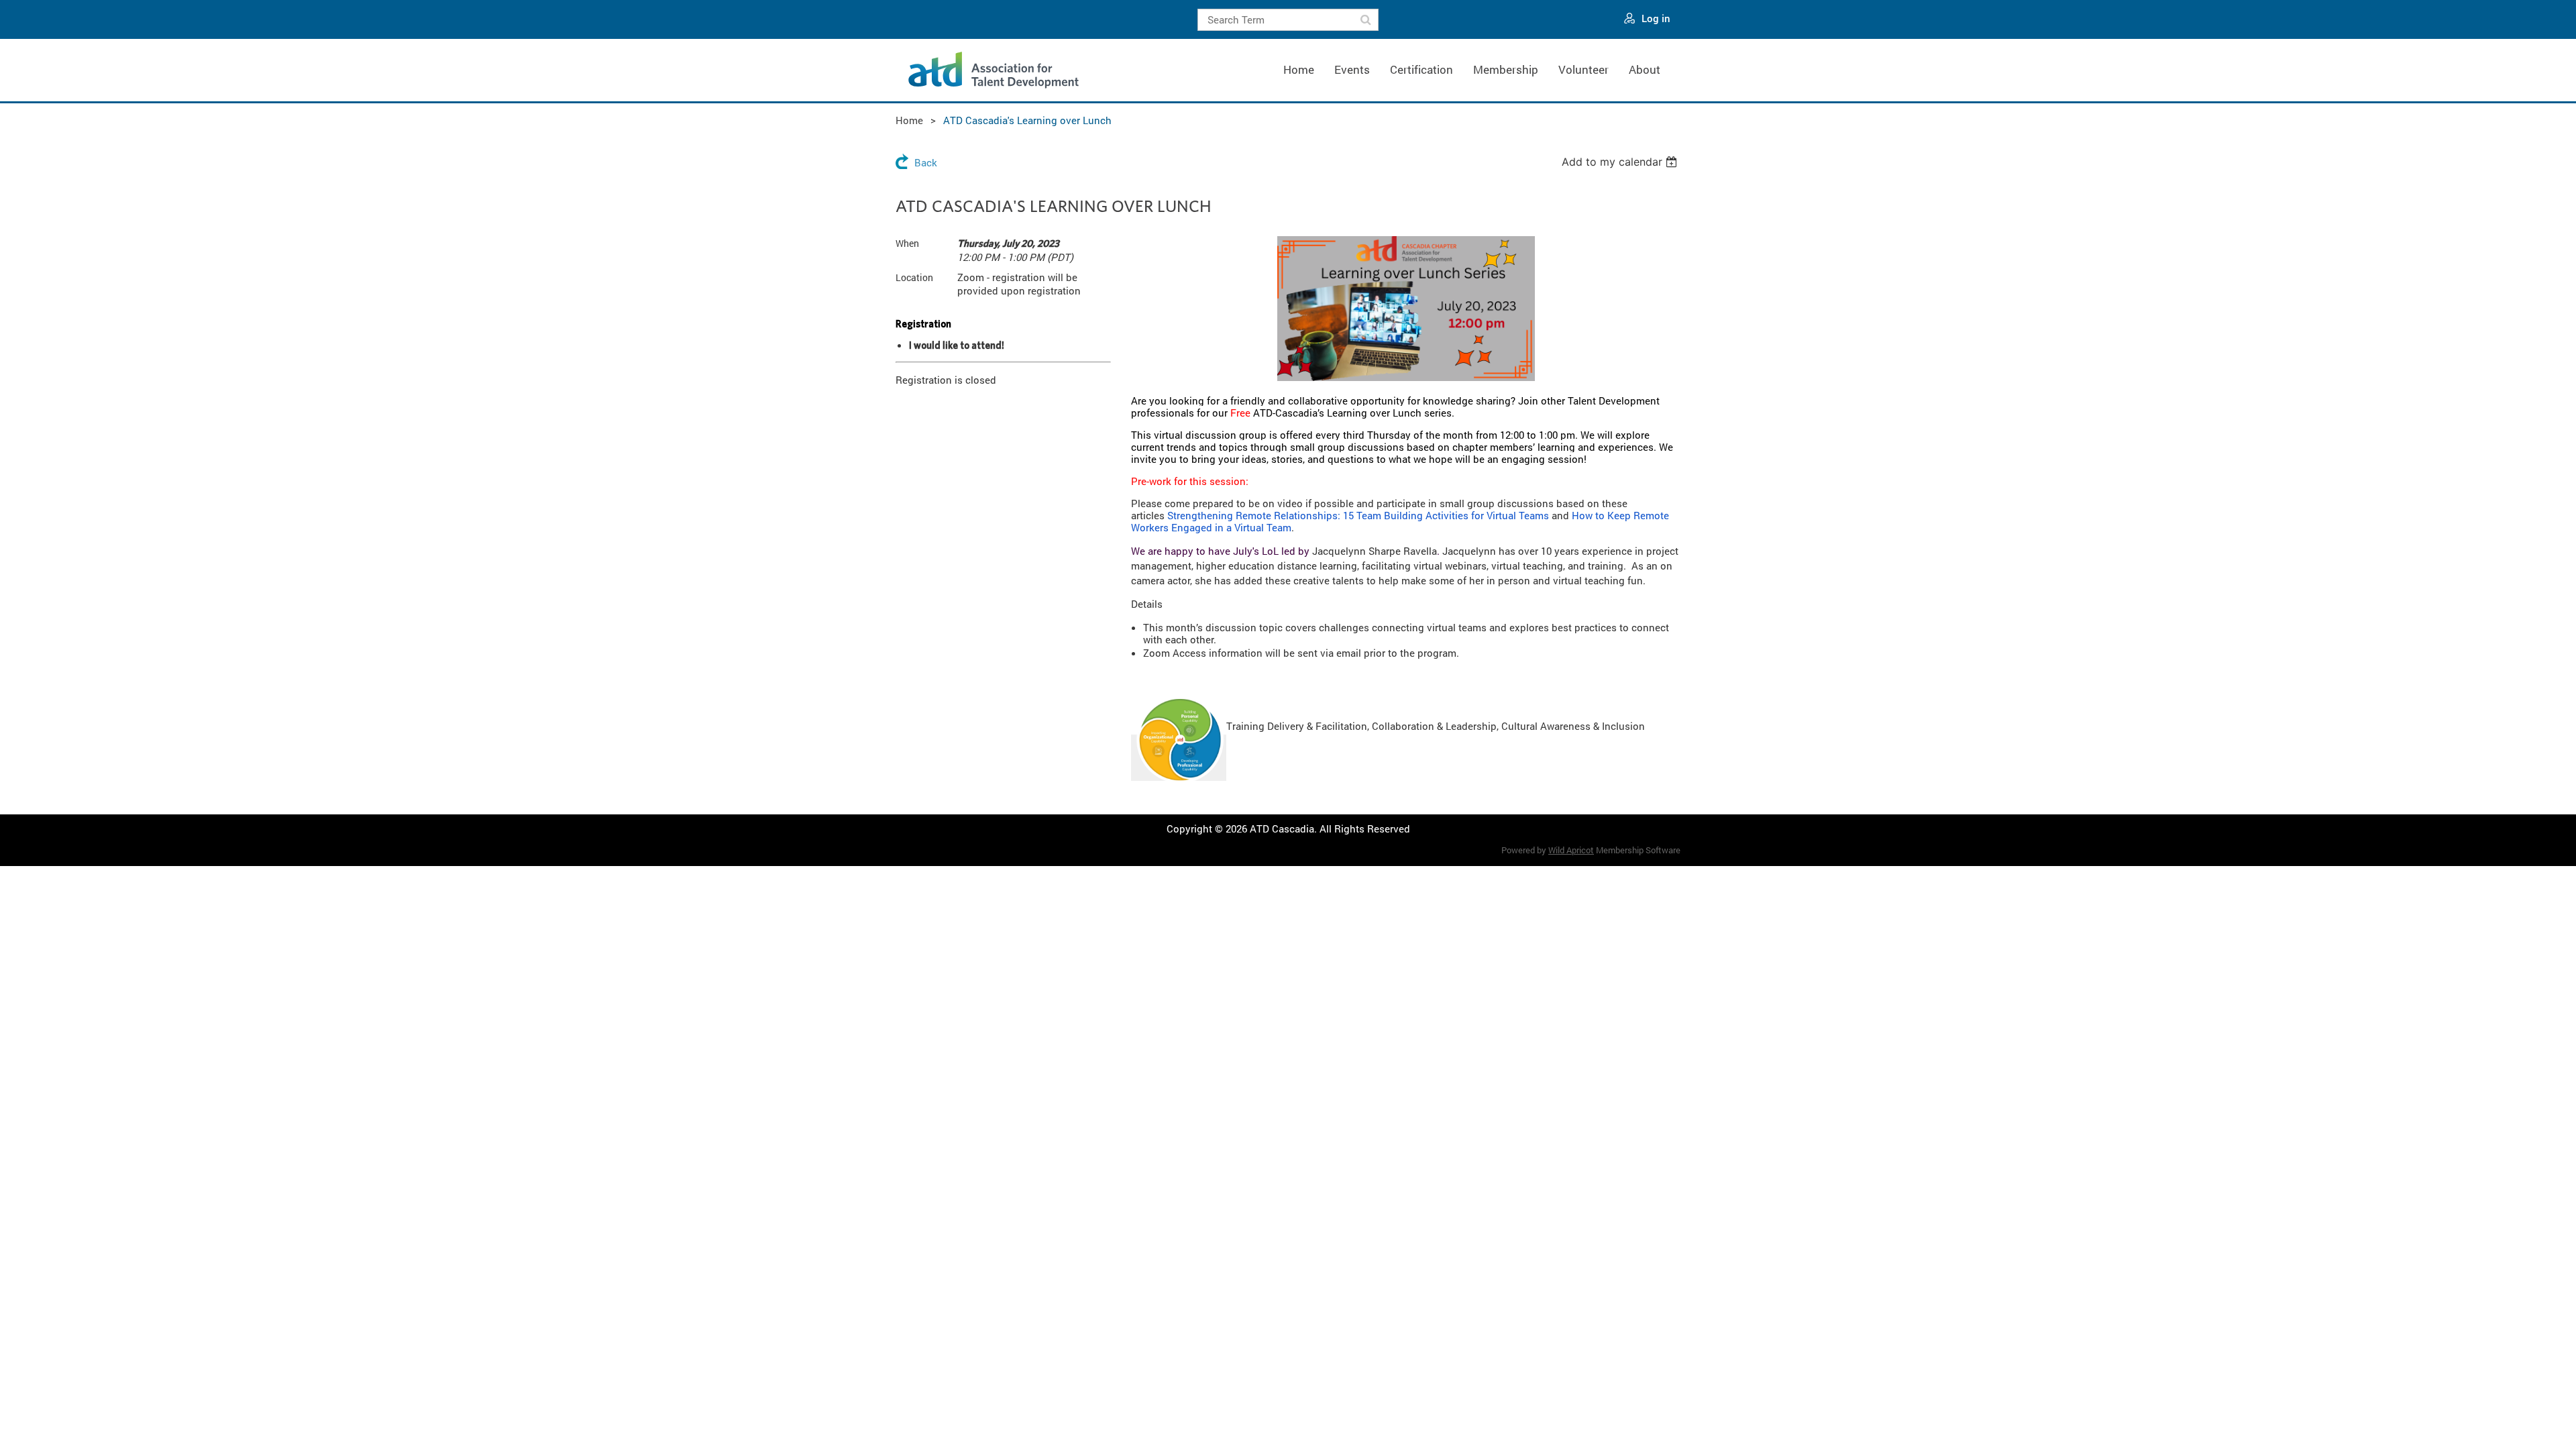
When (907, 243)
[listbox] (1621, 162)
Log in (1656, 18)
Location (914, 277)
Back (926, 162)
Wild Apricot (1571, 850)
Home (909, 120)
